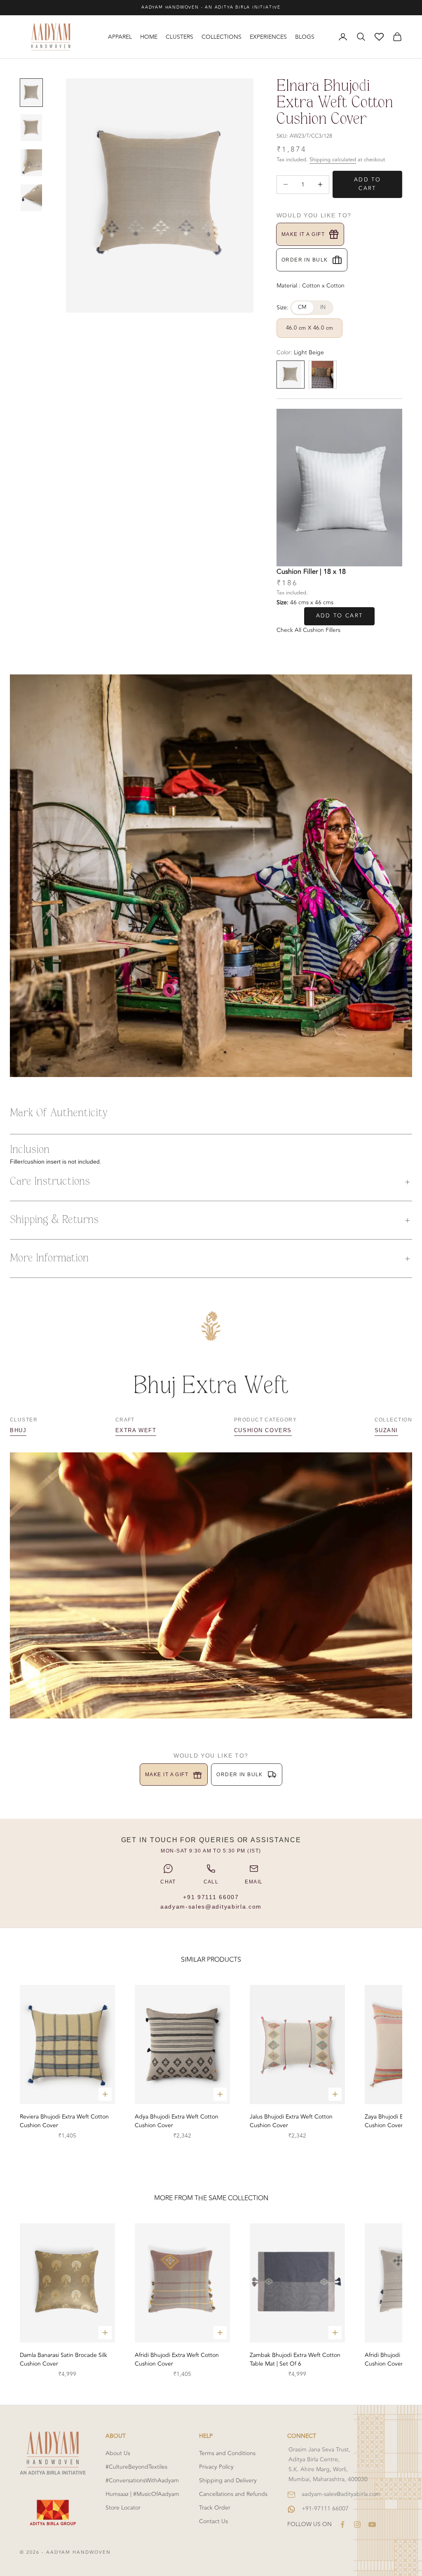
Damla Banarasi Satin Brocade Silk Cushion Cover (63, 2359)
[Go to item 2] (31, 128)
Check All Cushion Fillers (308, 630)
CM (302, 307)
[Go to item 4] (31, 198)
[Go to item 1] (31, 93)
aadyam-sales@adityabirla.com (211, 1907)
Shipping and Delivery (228, 2481)
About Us (118, 2453)
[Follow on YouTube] (372, 2524)
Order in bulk (305, 260)
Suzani (386, 1430)
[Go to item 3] (31, 163)
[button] (211, 1182)
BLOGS (305, 37)
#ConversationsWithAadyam (142, 2481)
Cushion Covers (263, 1430)
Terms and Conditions (227, 2453)
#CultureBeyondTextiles (136, 2467)
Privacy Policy (216, 2467)
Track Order (215, 2508)
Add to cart (367, 184)
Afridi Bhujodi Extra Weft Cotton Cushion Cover (177, 2359)
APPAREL (120, 37)
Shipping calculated (333, 160)
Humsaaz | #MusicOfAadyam (142, 2494)
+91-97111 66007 (325, 2509)
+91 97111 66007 (211, 1897)
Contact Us (213, 2521)
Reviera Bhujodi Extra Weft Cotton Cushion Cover (64, 2121)
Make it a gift (303, 234)
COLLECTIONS (222, 37)
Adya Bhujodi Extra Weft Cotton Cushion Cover (177, 2121)
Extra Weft (136, 1430)
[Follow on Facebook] (342, 2524)
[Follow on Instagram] (357, 2524)
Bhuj (18, 1430)
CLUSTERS (179, 37)
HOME (149, 37)
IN (323, 307)
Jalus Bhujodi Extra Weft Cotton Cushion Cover (291, 2121)
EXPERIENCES (268, 37)
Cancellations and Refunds (233, 2494)
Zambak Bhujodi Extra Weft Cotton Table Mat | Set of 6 (295, 2359)
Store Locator (123, 2508)
